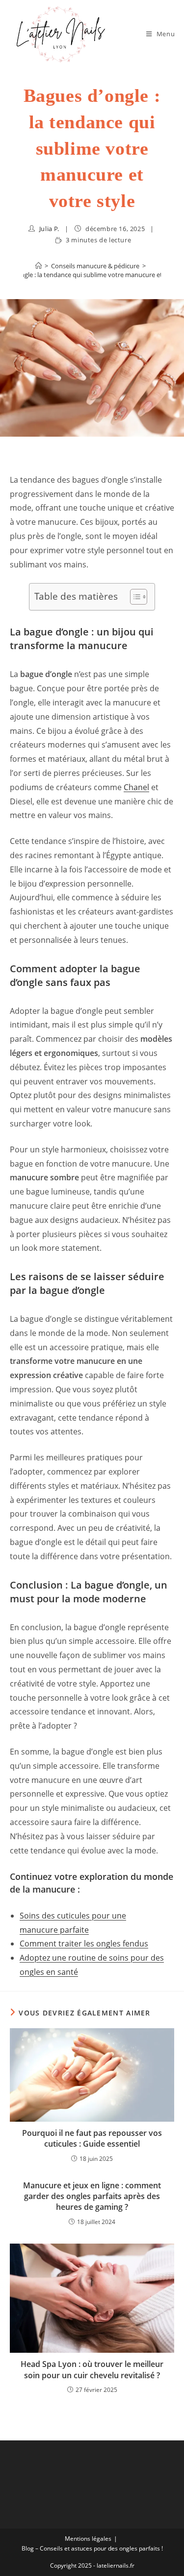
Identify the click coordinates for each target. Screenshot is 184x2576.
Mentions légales (88, 2539)
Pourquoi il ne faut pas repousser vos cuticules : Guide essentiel (92, 2138)
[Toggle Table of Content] (134, 597)
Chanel (136, 787)
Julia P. (49, 229)
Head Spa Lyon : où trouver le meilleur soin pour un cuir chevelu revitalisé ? (92, 2369)
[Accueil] (39, 266)
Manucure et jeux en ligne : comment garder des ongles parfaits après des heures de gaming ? (92, 2196)
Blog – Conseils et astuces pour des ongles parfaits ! (92, 2548)
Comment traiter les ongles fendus (84, 1944)
